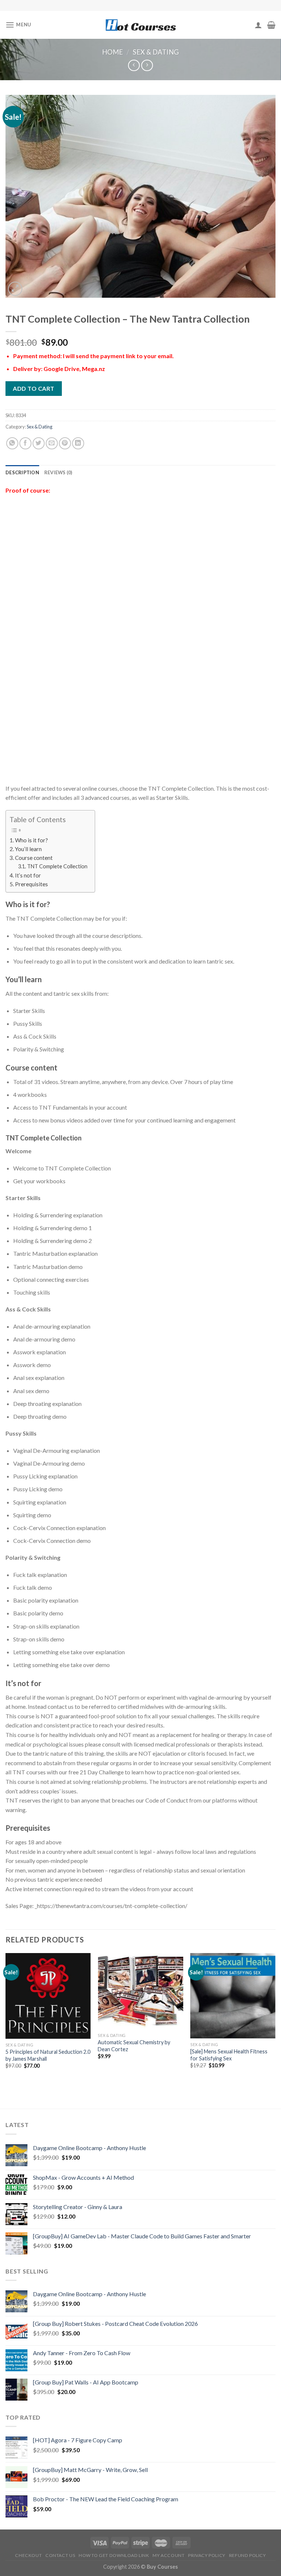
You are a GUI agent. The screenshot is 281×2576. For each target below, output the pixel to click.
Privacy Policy (207, 2555)
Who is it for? (31, 840)
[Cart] (271, 25)
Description (22, 472)
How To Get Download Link (114, 2555)
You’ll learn (28, 849)
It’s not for (28, 875)
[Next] (275, 2018)
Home (113, 52)
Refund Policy (248, 2555)
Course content (34, 858)
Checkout (28, 2555)
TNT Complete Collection (57, 866)
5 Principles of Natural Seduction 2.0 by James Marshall (48, 2055)
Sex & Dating (156, 52)
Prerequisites (31, 884)
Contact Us (60, 2555)
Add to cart (33, 388)
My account (168, 2555)
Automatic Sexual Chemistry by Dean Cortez (134, 2046)
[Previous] (6, 2018)
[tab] (22, 472)
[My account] (258, 25)
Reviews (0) (58, 472)
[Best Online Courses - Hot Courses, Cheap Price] (140, 25)
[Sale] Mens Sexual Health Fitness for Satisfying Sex (229, 2055)
